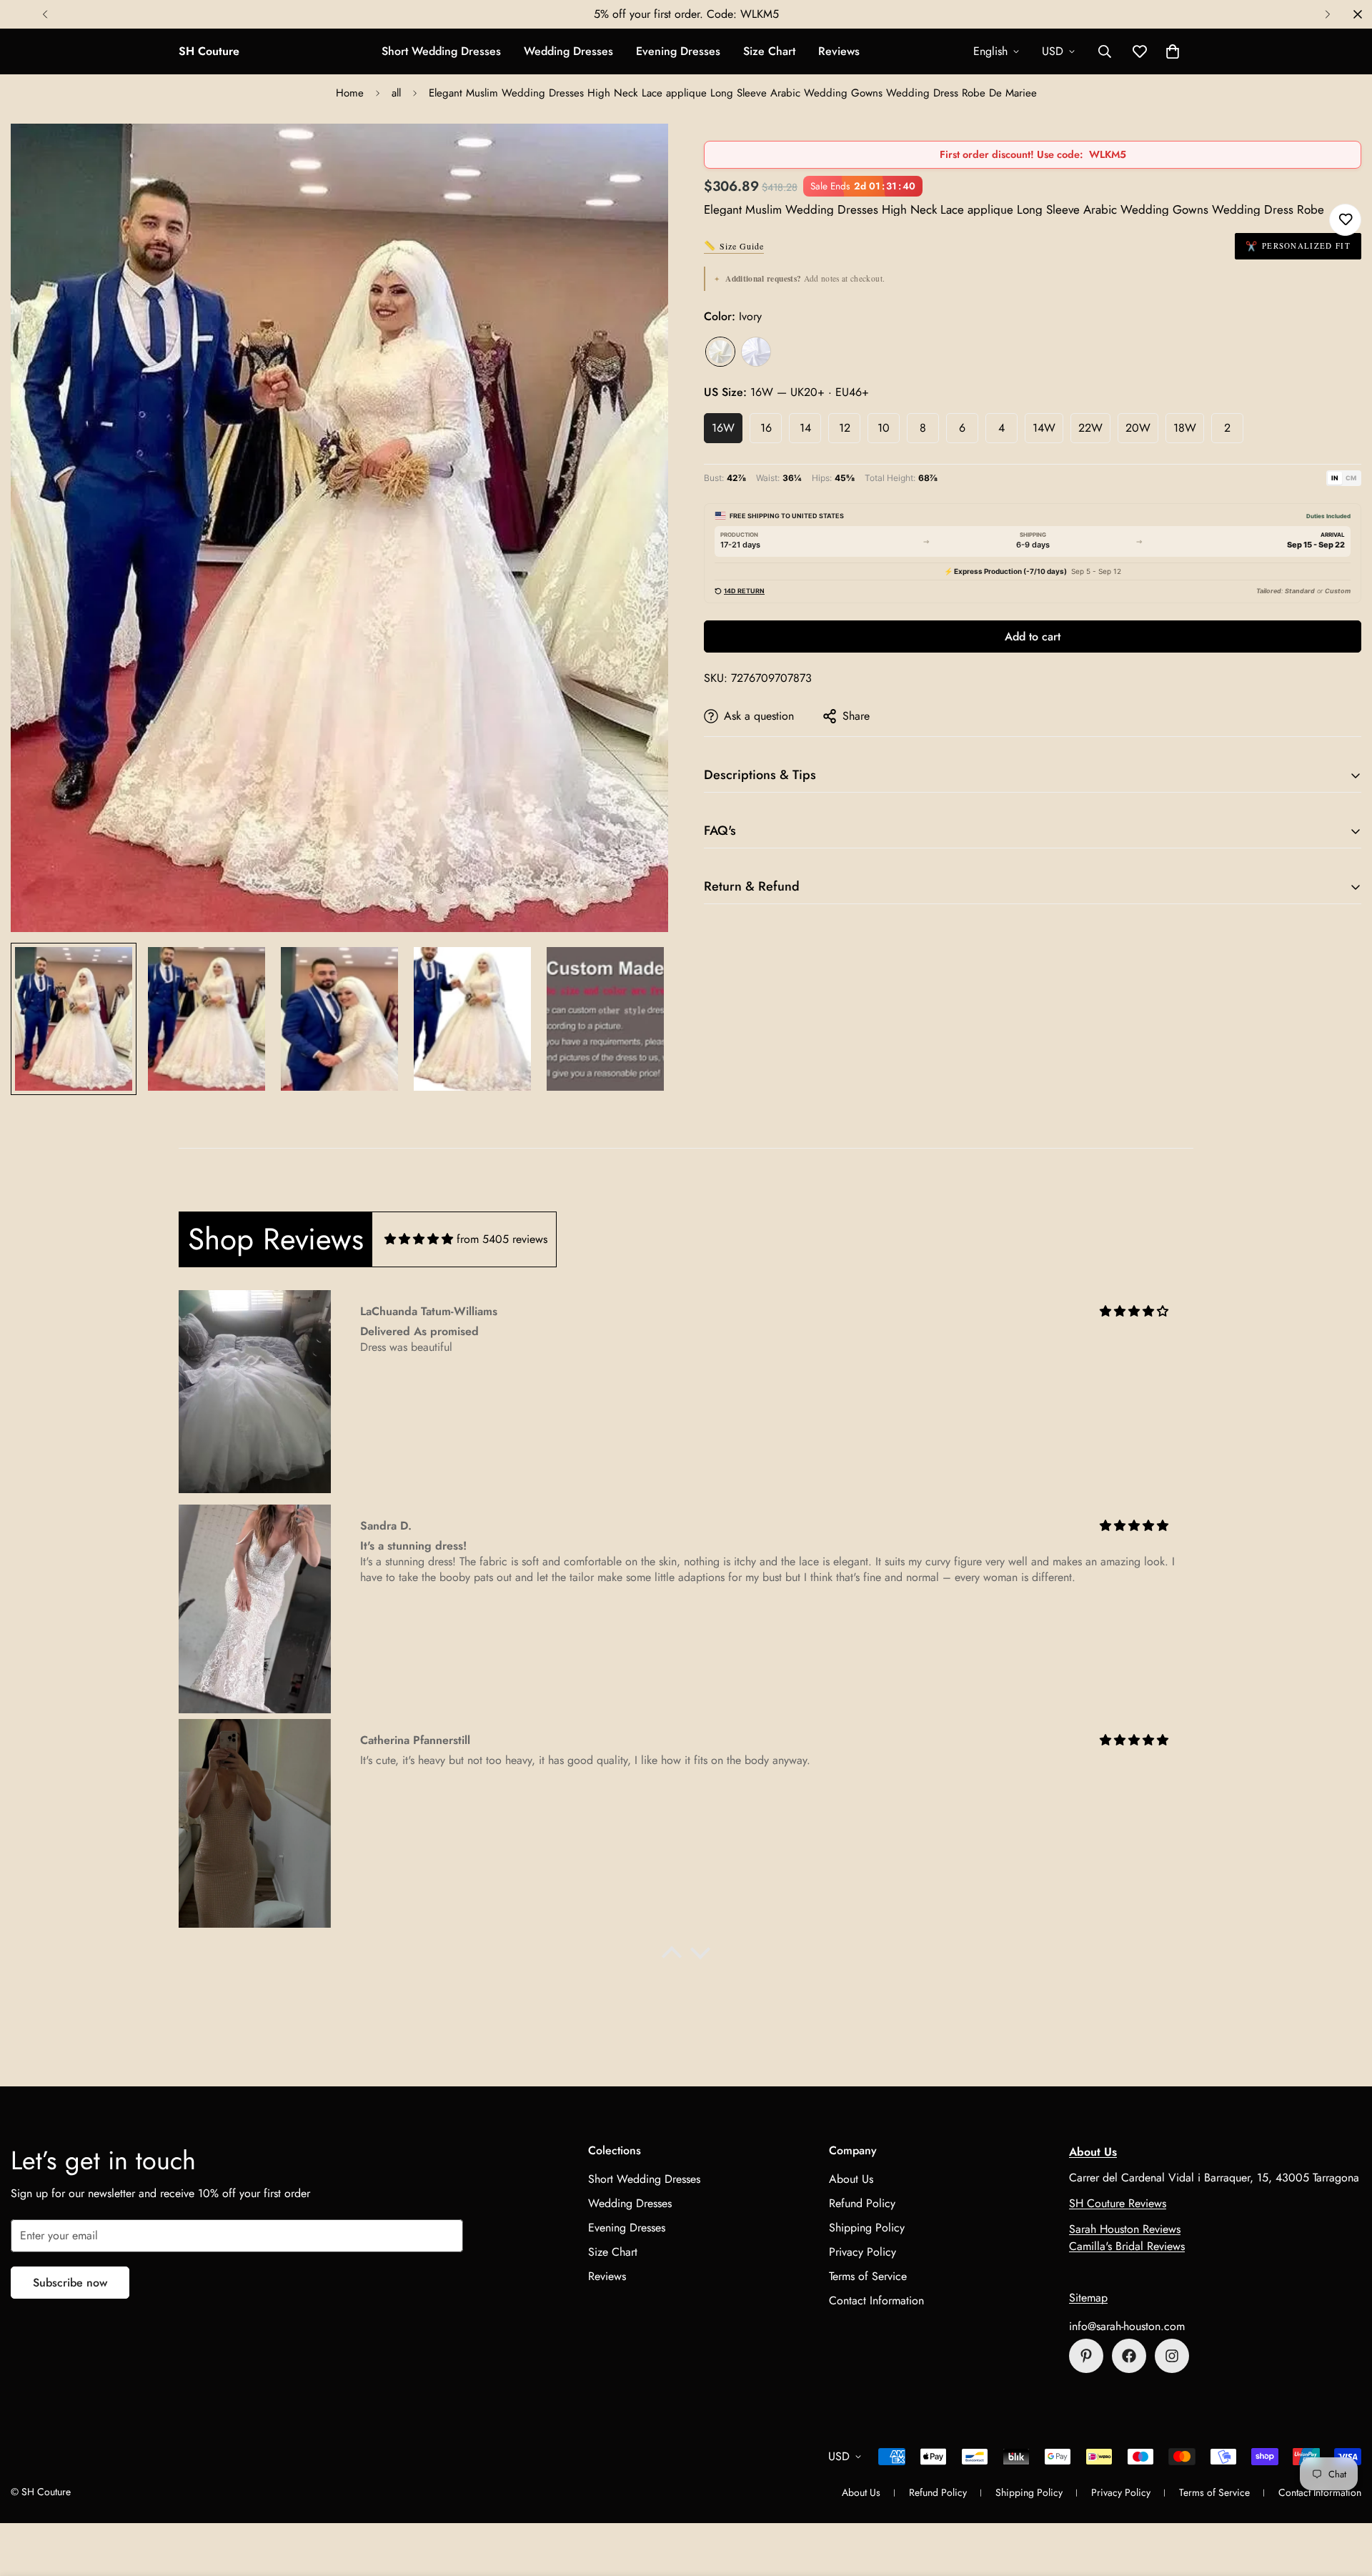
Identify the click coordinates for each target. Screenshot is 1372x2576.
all (396, 93)
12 (845, 428)
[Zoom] (638, 154)
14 (805, 428)
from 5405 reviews (502, 1239)
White (756, 352)
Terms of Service (868, 2276)
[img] (419, 1239)
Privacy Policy (863, 2252)
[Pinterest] (1086, 2356)
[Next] (1327, 14)
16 (766, 428)
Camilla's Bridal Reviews (1127, 2246)
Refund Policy (862, 2203)
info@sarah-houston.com (1127, 2326)
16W (723, 428)
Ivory (720, 352)
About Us (851, 2179)
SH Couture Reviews (1118, 2203)
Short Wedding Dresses (441, 51)
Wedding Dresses (568, 51)
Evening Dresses (678, 51)
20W (1138, 428)
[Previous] (45, 14)
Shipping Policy (867, 2228)
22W (1090, 428)
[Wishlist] (1345, 220)
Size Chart (769, 51)
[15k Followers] (1129, 2356)
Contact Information (876, 2300)
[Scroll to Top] (1344, 2498)
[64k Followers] (1172, 2356)
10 (884, 428)
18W (1185, 428)
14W (1044, 428)
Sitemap (1088, 2298)
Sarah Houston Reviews (1125, 2229)
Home (350, 93)
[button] (1173, 51)
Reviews (839, 51)
